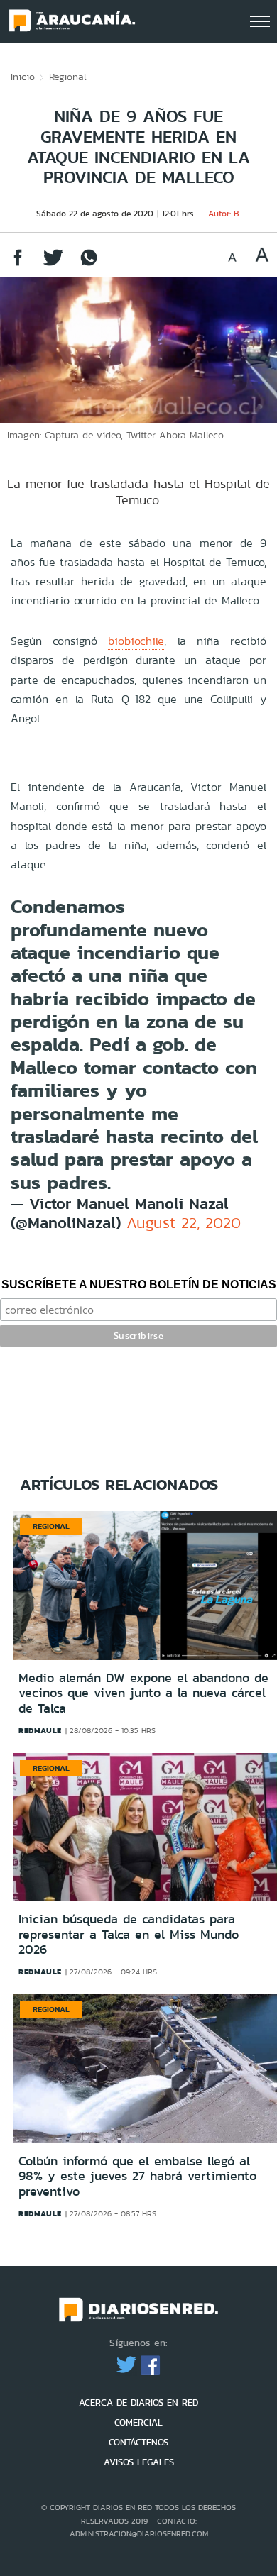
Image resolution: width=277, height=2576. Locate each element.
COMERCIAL (138, 2422)
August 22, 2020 (184, 1223)
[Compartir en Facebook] (18, 264)
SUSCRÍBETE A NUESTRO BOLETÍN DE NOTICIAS (139, 1284)
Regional (68, 77)
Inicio (23, 77)
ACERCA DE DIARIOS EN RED (138, 2403)
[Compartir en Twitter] (53, 264)
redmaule (40, 1730)
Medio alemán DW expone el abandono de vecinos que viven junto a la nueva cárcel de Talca (143, 1693)
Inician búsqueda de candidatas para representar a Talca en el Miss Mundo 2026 (129, 1934)
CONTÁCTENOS (138, 2442)
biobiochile (136, 641)
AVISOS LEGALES (139, 2462)
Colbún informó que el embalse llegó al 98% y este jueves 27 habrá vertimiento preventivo (137, 2176)
